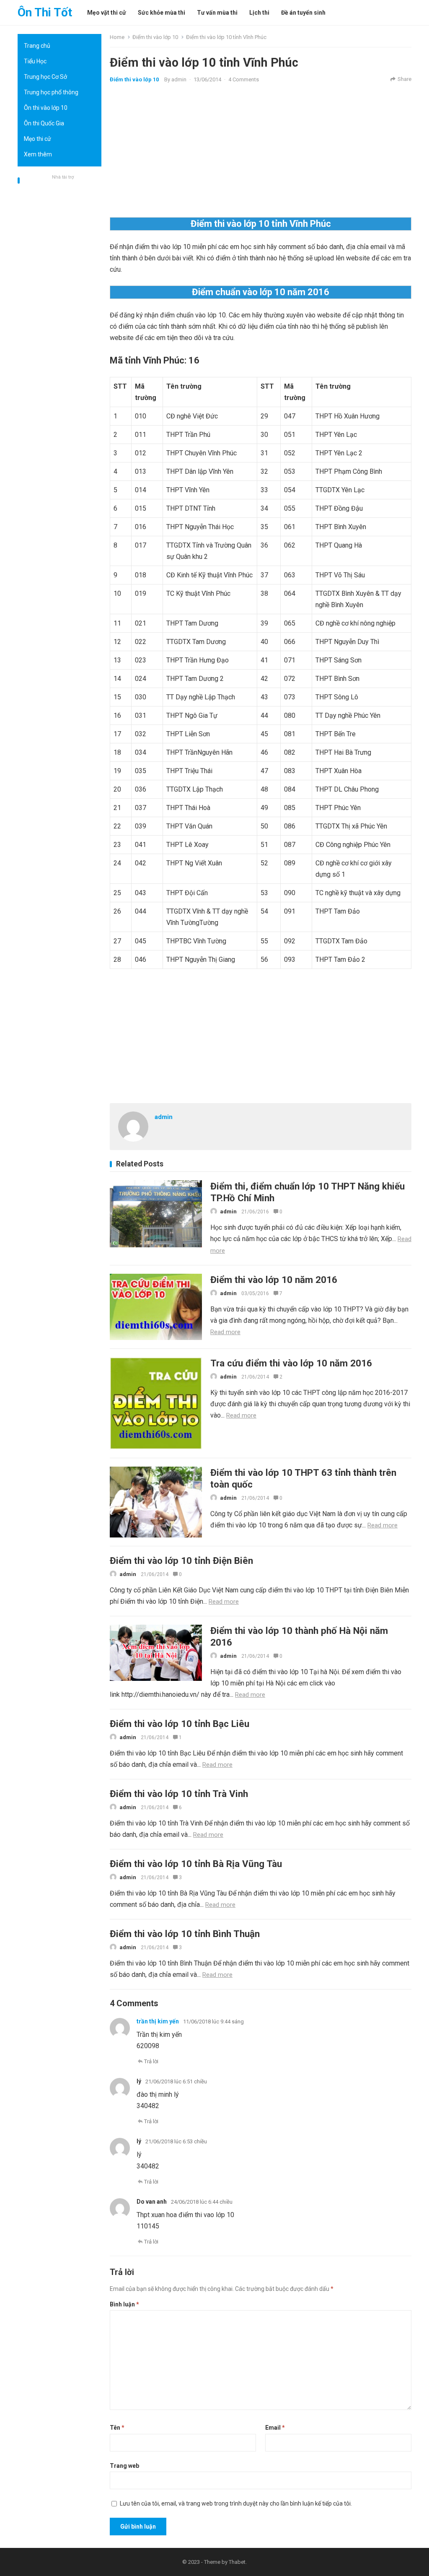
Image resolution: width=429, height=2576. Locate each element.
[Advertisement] (59, 308)
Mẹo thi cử (37, 139)
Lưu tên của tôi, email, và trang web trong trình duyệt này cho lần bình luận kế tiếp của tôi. (236, 2503)
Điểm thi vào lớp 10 (155, 37)
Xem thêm (38, 154)
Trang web (124, 2466)
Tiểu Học (35, 61)
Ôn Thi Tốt (45, 12)
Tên (117, 2428)
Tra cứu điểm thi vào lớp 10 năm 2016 (291, 1363)
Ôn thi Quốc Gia (44, 123)
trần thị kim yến (158, 2021)
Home (117, 37)
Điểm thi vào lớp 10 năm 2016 (274, 1280)
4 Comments (244, 79)
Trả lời (151, 2061)
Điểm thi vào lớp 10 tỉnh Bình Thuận (185, 1934)
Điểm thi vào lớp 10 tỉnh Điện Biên (181, 1561)
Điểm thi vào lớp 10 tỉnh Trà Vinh (179, 1794)
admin (179, 79)
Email (275, 2428)
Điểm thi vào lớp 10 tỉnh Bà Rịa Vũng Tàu (196, 1864)
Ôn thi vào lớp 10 (46, 108)
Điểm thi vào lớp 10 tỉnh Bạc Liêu (180, 1724)
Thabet (237, 2562)
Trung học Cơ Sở (45, 77)
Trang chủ (37, 46)
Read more (225, 1332)
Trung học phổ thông (51, 92)
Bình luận (124, 2304)
